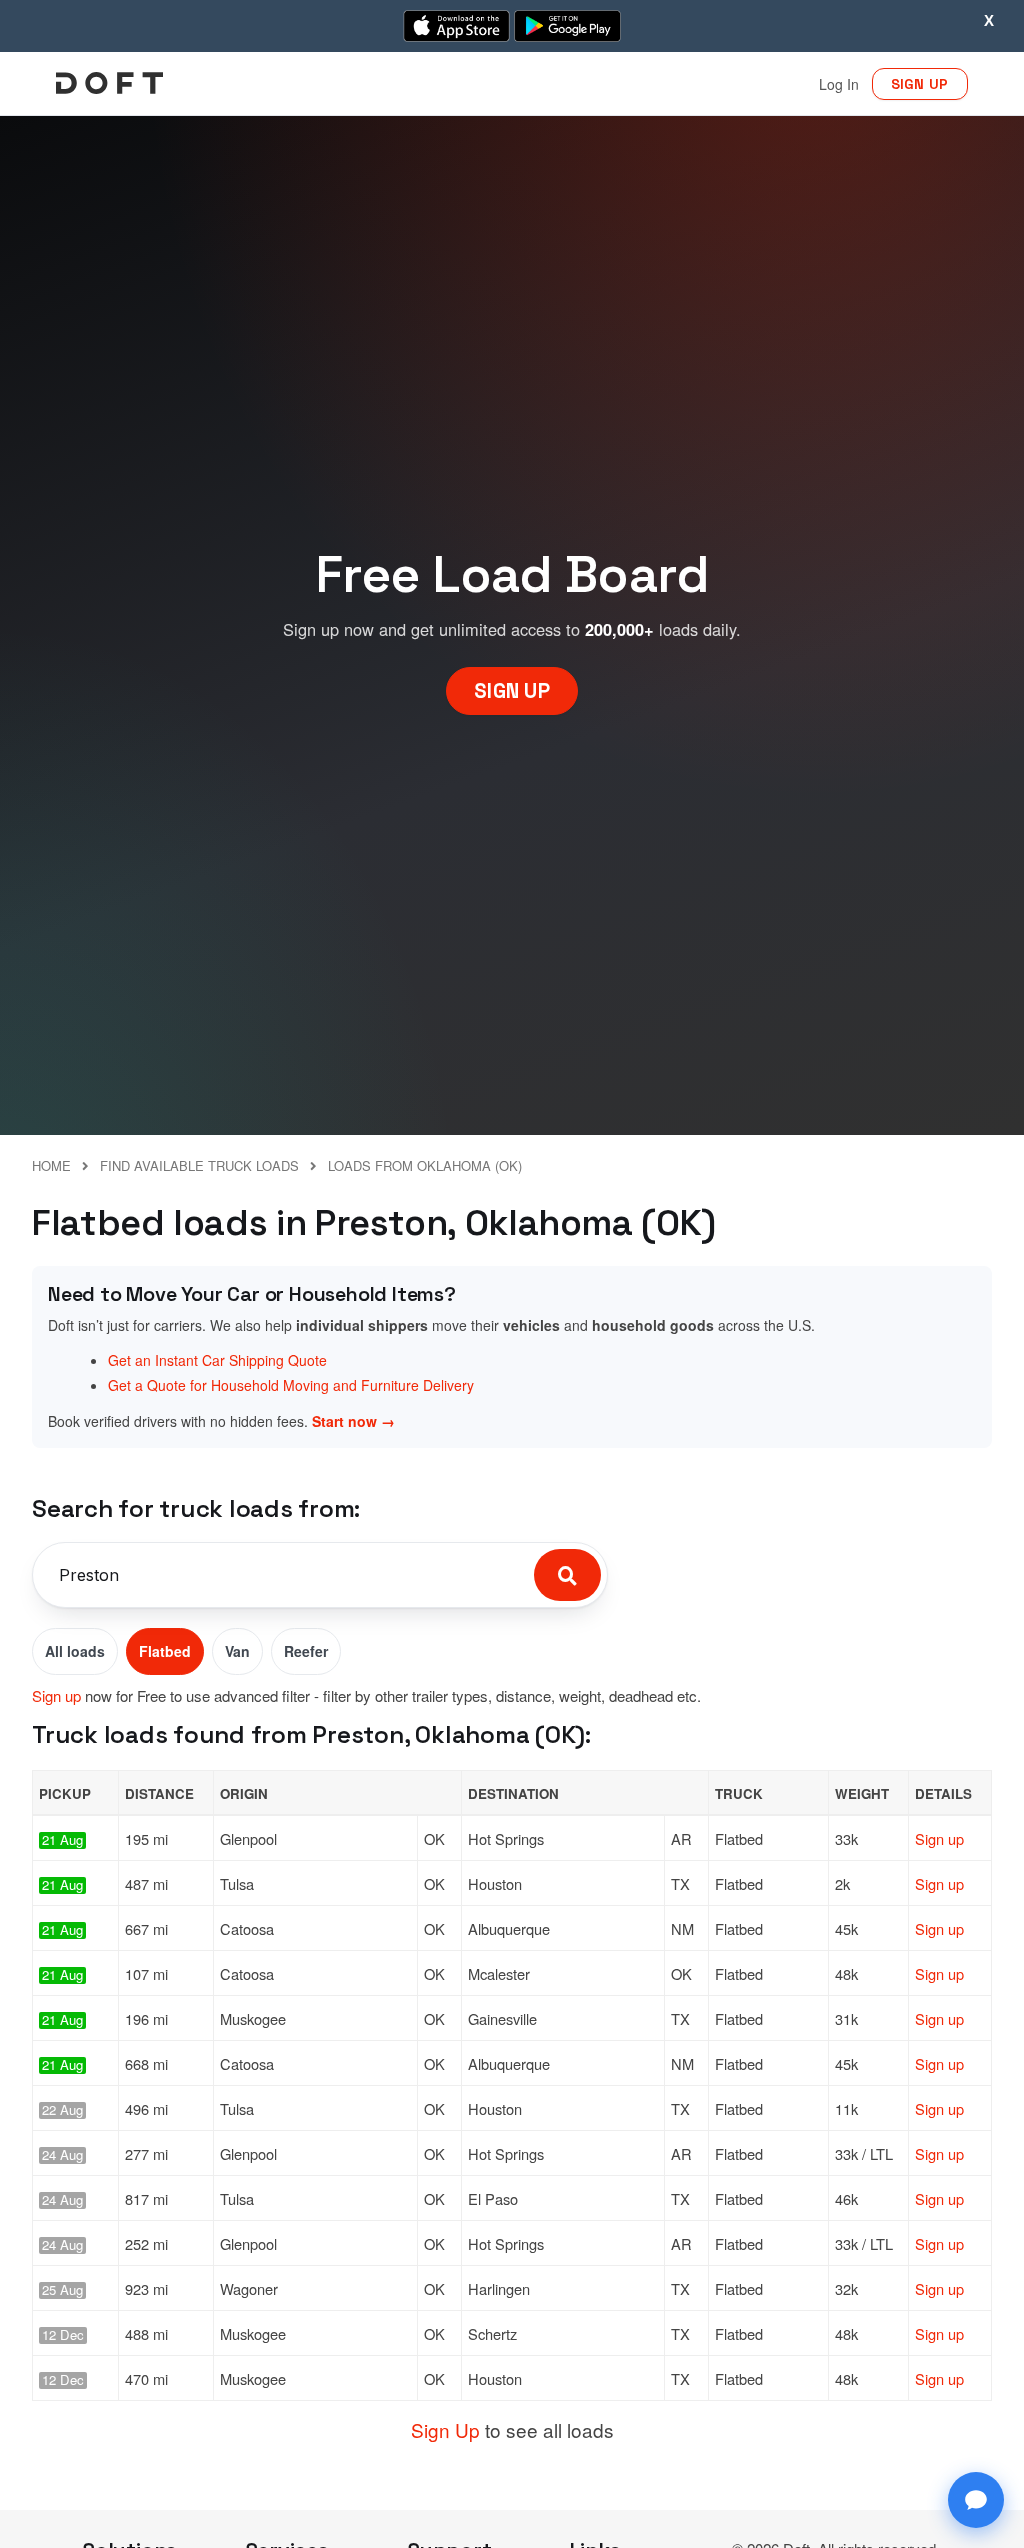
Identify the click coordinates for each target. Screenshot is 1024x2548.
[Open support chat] (976, 2500)
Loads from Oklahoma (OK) (425, 1165)
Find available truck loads (199, 1165)
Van (237, 1651)
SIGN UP (920, 84)
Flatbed (165, 1651)
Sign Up (445, 2429)
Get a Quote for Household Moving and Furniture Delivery (291, 1385)
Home (51, 1165)
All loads (75, 1651)
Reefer (306, 1651)
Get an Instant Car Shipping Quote (217, 1360)
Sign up (56, 1695)
